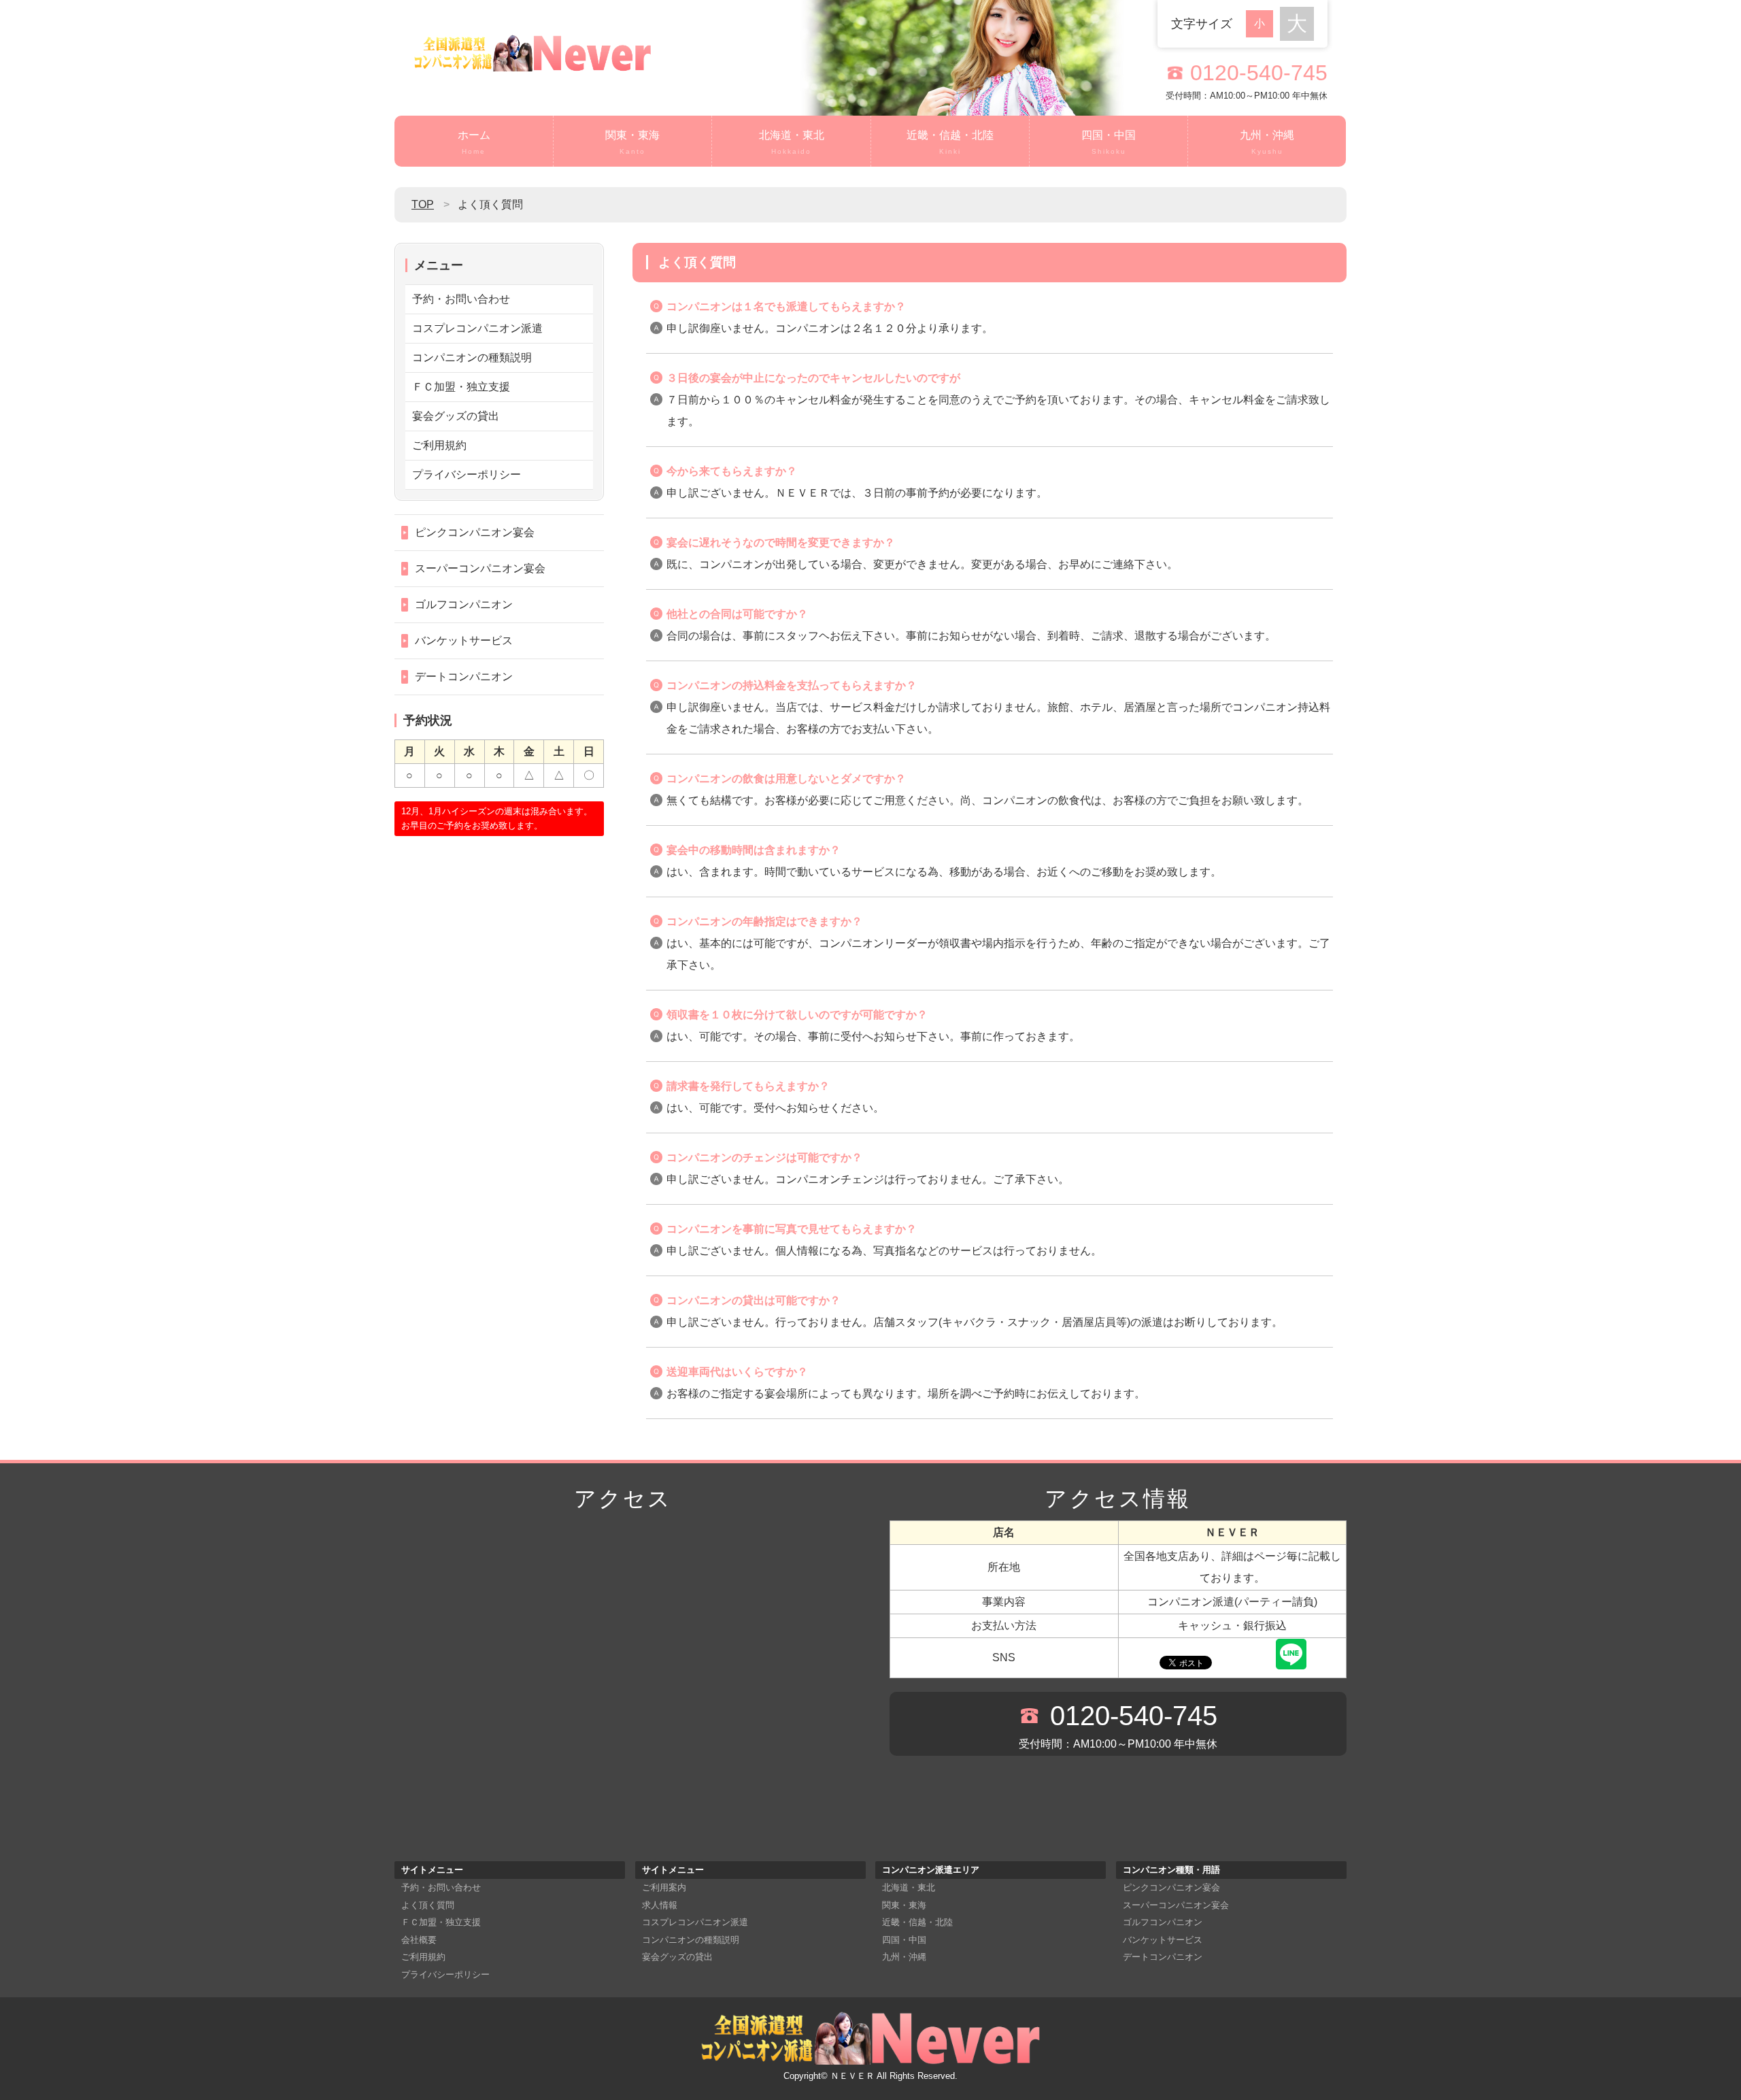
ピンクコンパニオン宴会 (475, 532)
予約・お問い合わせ (461, 299)
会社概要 (419, 1940)
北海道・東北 (792, 142)
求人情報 (660, 1905)
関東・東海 (632, 142)
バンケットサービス (464, 640)
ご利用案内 (664, 1887)
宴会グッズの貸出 (456, 416)
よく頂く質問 (428, 1905)
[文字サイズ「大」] (1297, 24)
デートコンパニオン (464, 677)
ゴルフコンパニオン (464, 604)
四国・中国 (1109, 142)
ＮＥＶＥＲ (852, 2076)
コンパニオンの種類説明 (472, 357)
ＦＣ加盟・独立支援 (461, 387)
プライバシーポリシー (467, 474)
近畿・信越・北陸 (950, 142)
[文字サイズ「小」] (1263, 22)
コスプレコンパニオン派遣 (477, 328)
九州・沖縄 (1267, 142)
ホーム (474, 142)
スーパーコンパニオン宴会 (480, 568)
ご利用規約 (439, 445)
